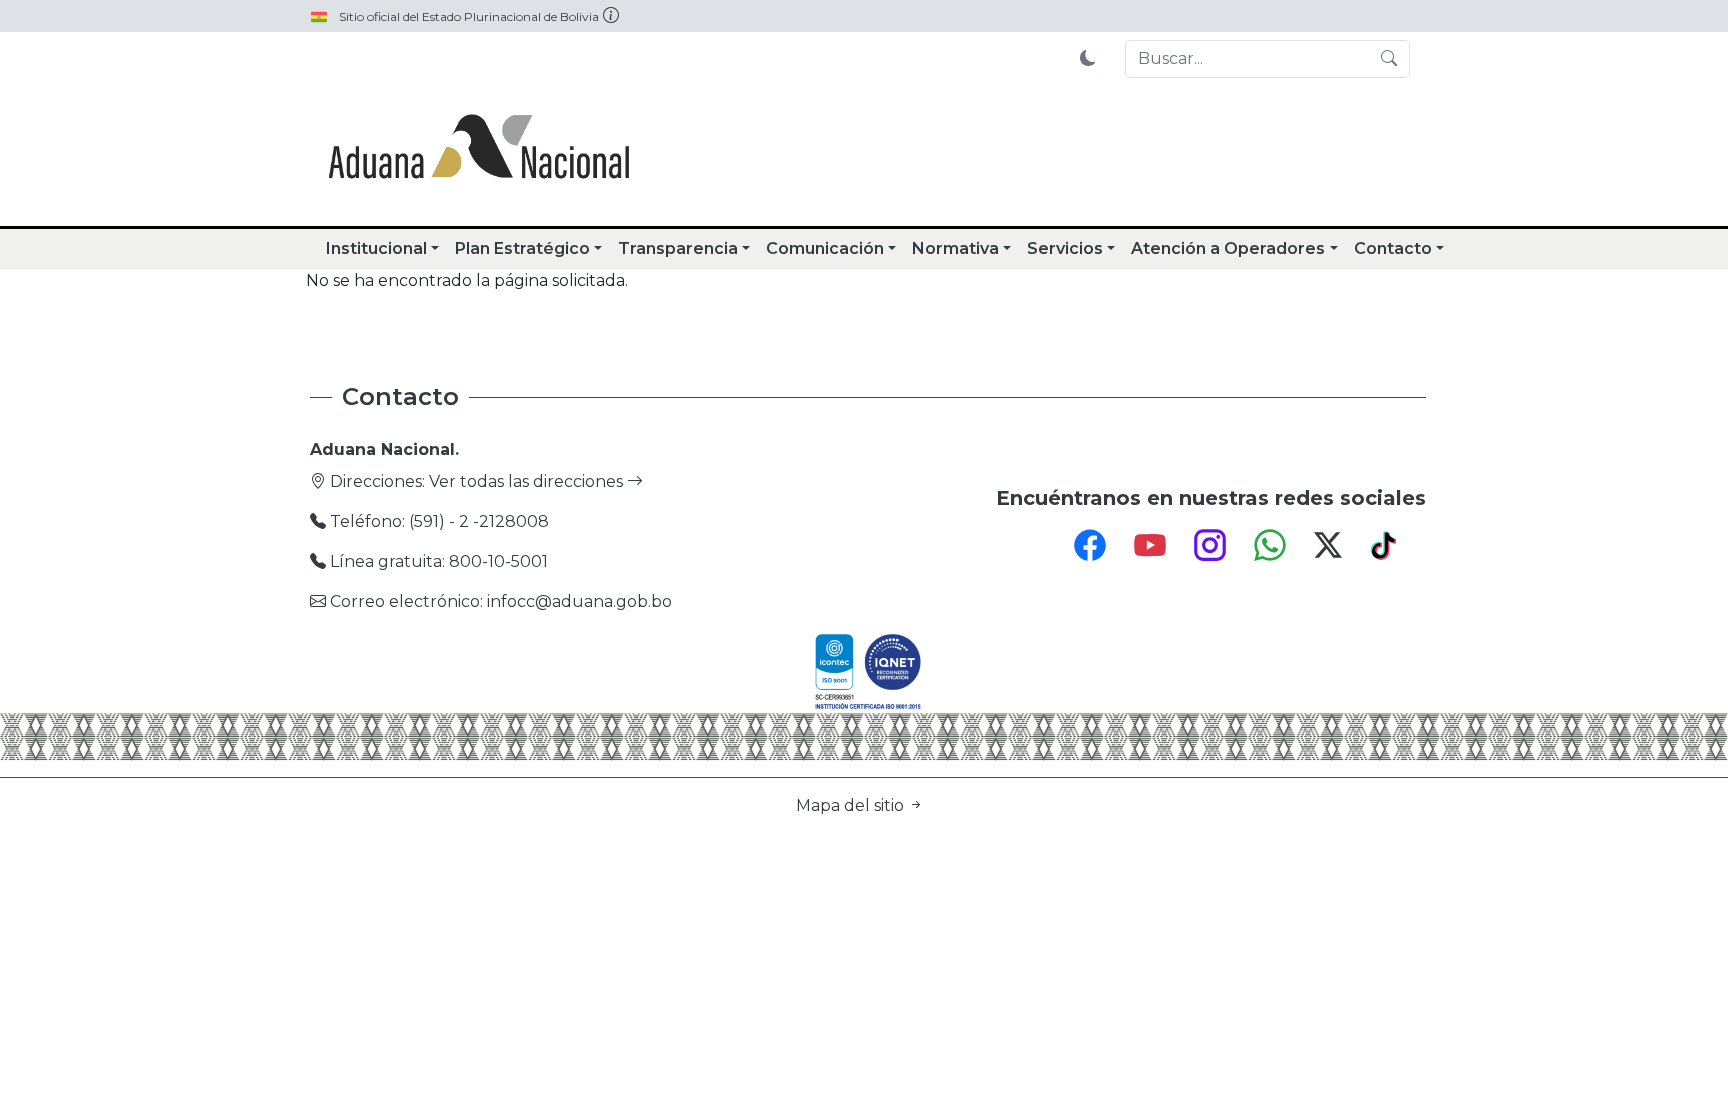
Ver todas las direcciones (528, 481)
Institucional (376, 248)
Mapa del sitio (852, 805)
